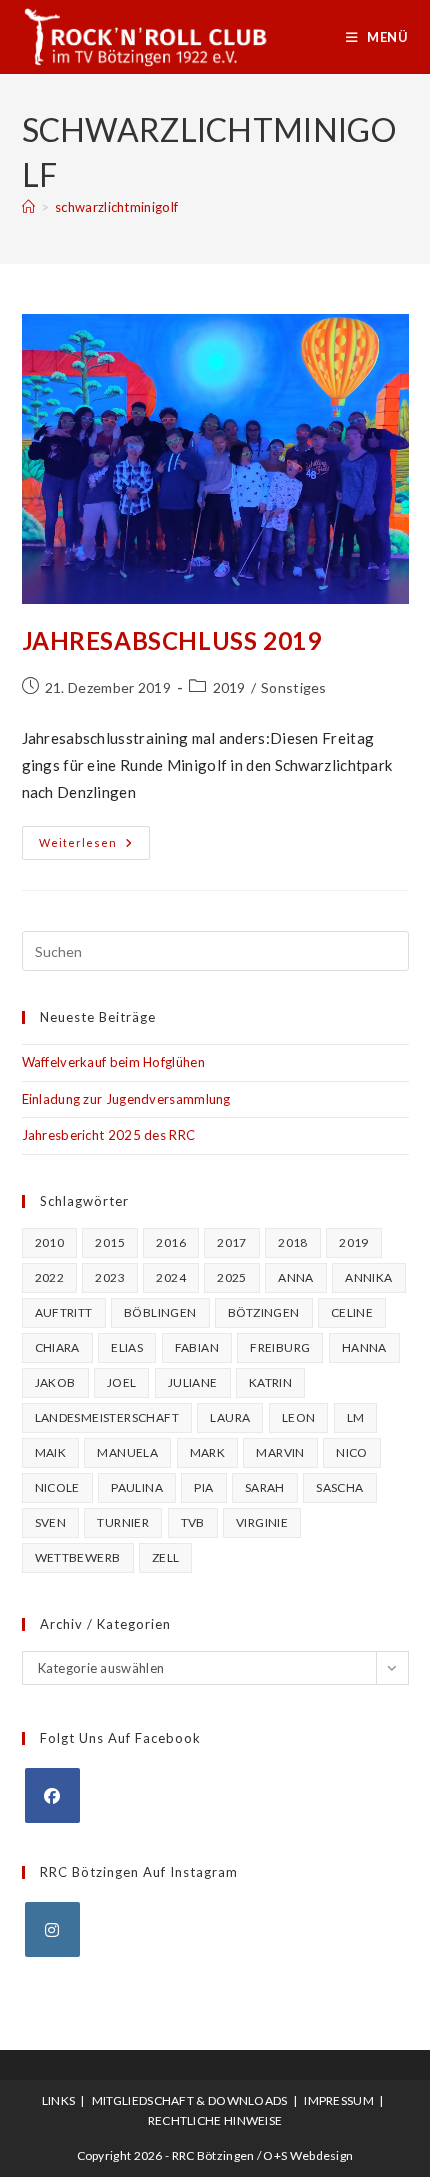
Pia (203, 1487)
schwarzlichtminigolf (116, 207)
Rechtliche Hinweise (215, 2120)
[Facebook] (52, 1795)
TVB (193, 1522)
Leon (299, 1417)
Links (59, 2100)
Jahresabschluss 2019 (172, 640)
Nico (352, 1452)
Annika (368, 1277)
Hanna (364, 1347)
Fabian (197, 1347)
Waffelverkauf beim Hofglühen (113, 1062)
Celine (352, 1312)
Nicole (57, 1487)
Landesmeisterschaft (107, 1417)
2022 (50, 1277)
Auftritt (64, 1312)
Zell (166, 1557)
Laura (230, 1417)
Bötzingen (264, 1312)
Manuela (127, 1452)
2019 (229, 687)
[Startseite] (28, 207)
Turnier (123, 1522)
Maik (51, 1452)
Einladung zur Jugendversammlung (126, 1099)
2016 (171, 1242)
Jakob (55, 1382)
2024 (171, 1277)
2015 (110, 1242)
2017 (232, 1242)
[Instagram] (52, 1929)
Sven (51, 1522)
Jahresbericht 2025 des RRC (109, 1135)
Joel (122, 1382)
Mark (208, 1452)
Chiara (57, 1347)
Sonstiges (294, 687)
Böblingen (160, 1312)
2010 (50, 1242)
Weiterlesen (94, 847)
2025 (232, 1277)
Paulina (137, 1487)
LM (356, 1417)
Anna (296, 1277)
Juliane (193, 1382)
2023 (110, 1277)
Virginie (262, 1522)
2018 (293, 1242)
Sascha (339, 1487)
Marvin (280, 1452)
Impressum (339, 2100)
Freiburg (280, 1347)
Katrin (270, 1382)
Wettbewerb (78, 1557)
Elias (127, 1347)
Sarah (265, 1487)
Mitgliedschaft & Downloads (190, 2100)
